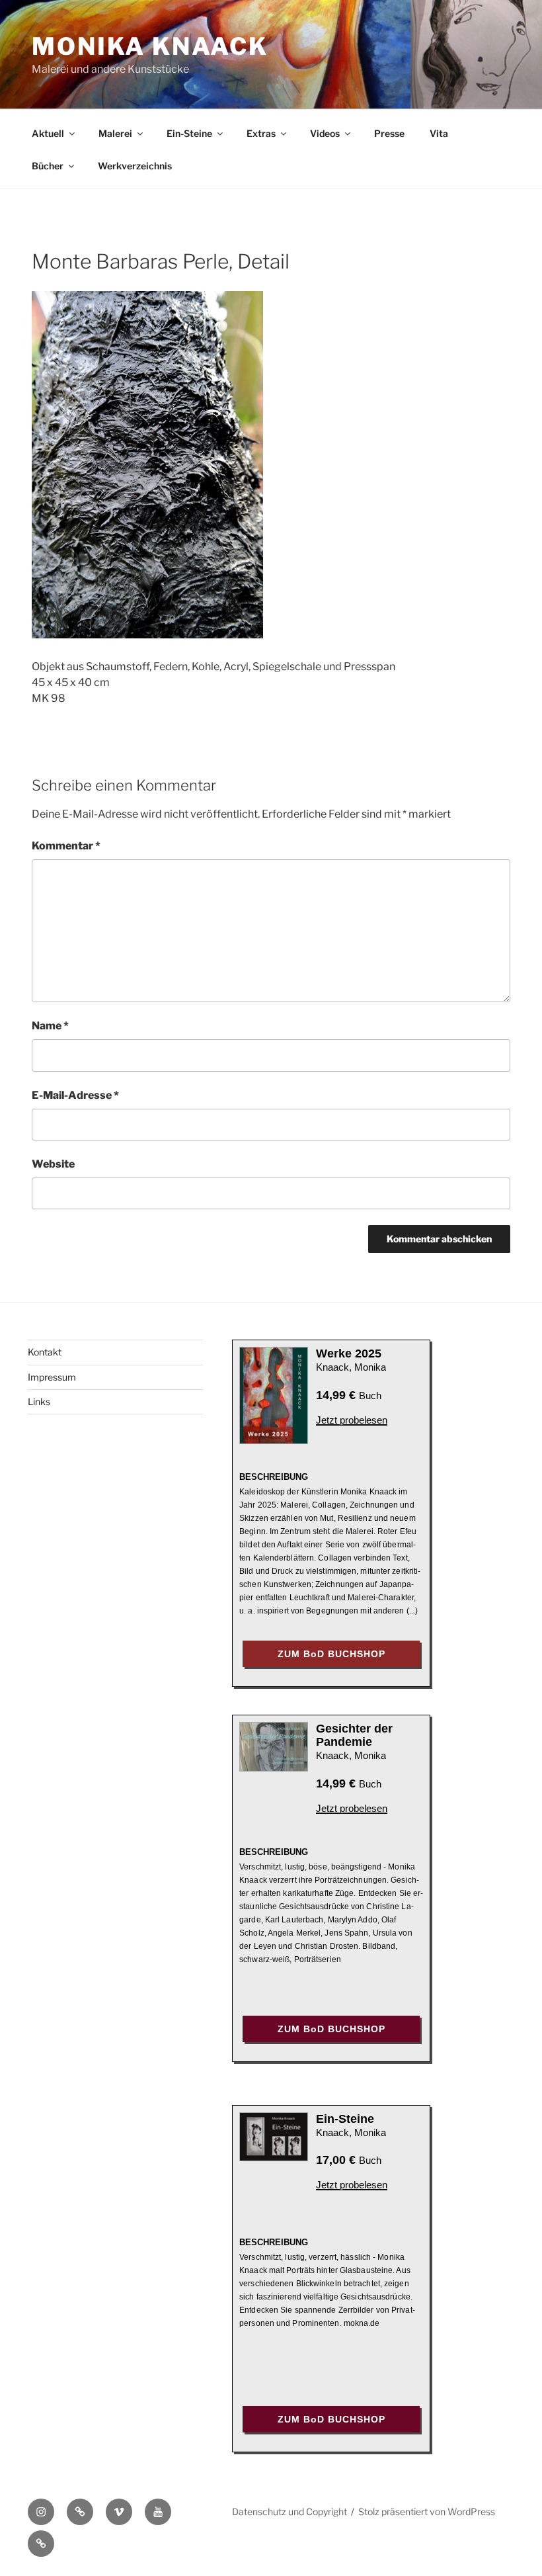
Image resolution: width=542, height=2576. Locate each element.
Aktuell (48, 133)
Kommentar (66, 846)
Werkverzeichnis (135, 166)
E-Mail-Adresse (75, 1095)
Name (50, 1026)
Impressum (52, 1377)
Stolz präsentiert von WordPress (427, 2512)
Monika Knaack (150, 46)
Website (53, 1164)
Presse (389, 133)
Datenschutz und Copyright (290, 2512)
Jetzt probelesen (352, 1420)
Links (39, 1401)
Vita (439, 133)
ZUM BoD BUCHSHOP (331, 1654)
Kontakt (45, 1352)
